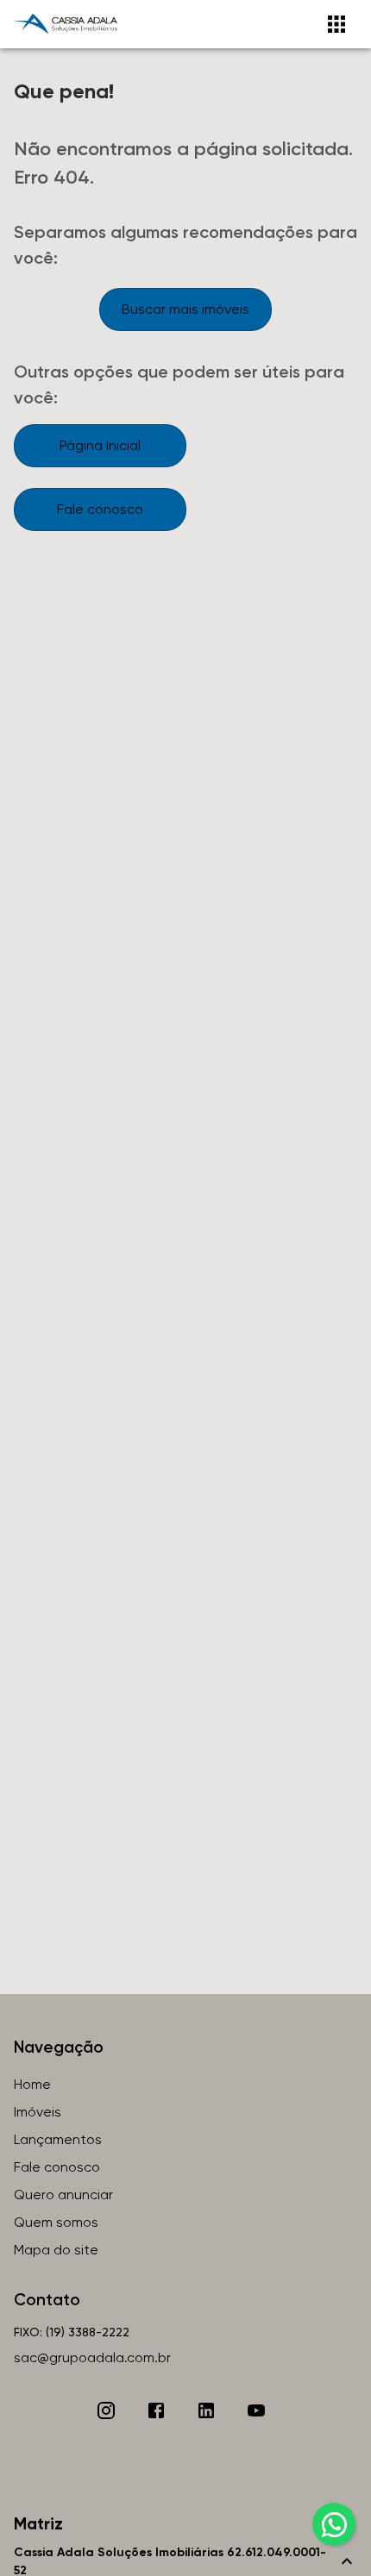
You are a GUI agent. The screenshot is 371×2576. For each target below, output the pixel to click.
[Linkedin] (206, 2410)
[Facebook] (156, 2410)
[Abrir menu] (336, 24)
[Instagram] (106, 2410)
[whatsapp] (334, 2524)
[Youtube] (256, 2410)
